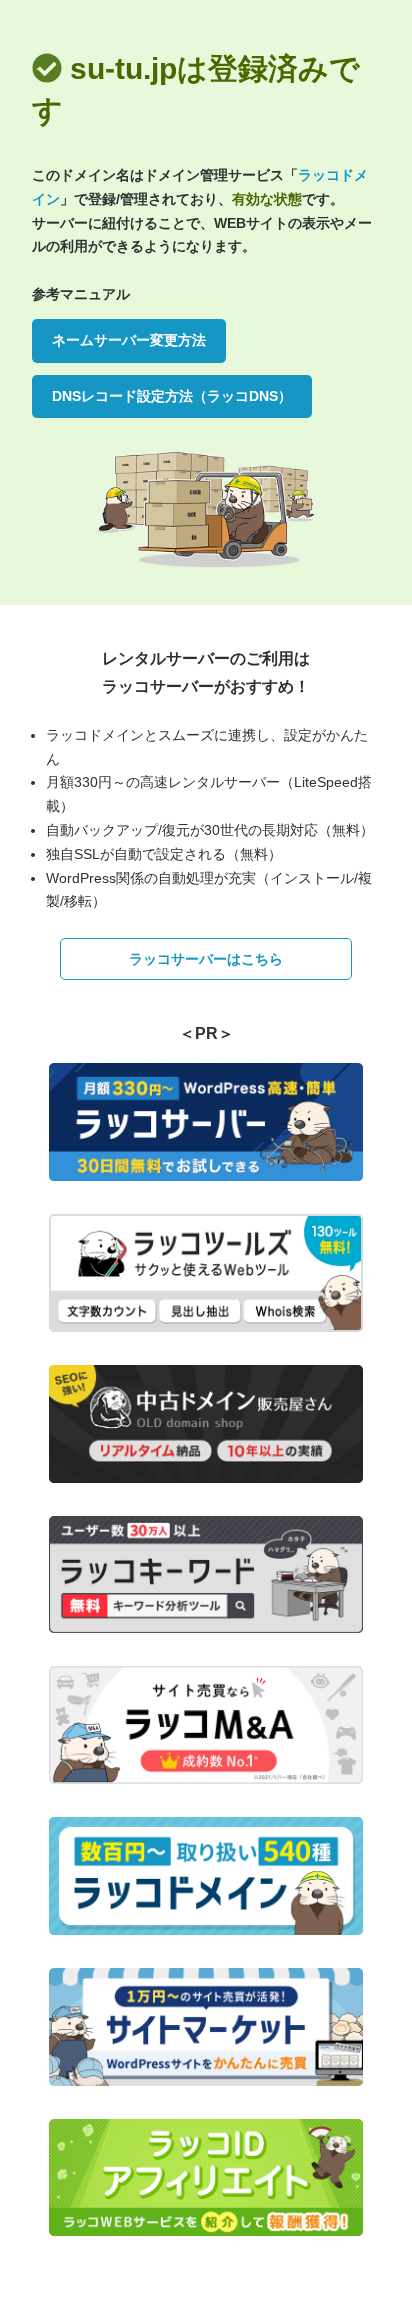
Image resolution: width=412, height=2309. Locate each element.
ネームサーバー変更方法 (129, 340)
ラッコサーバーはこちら (206, 959)
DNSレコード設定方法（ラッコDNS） (172, 396)
